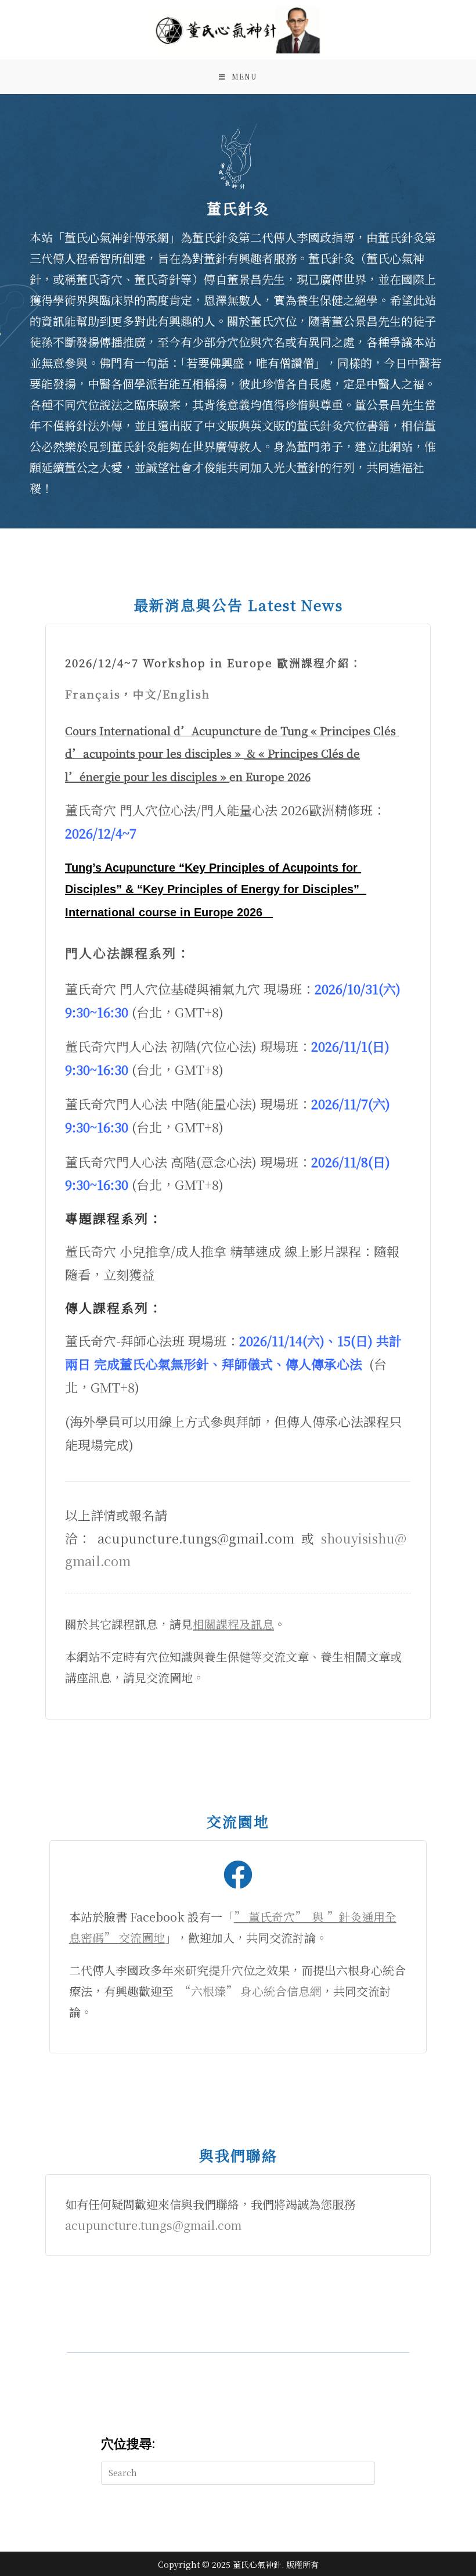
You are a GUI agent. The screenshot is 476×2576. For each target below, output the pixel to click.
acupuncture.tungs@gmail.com (153, 2225)
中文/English (172, 694)
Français (93, 694)
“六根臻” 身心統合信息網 (250, 1991)
